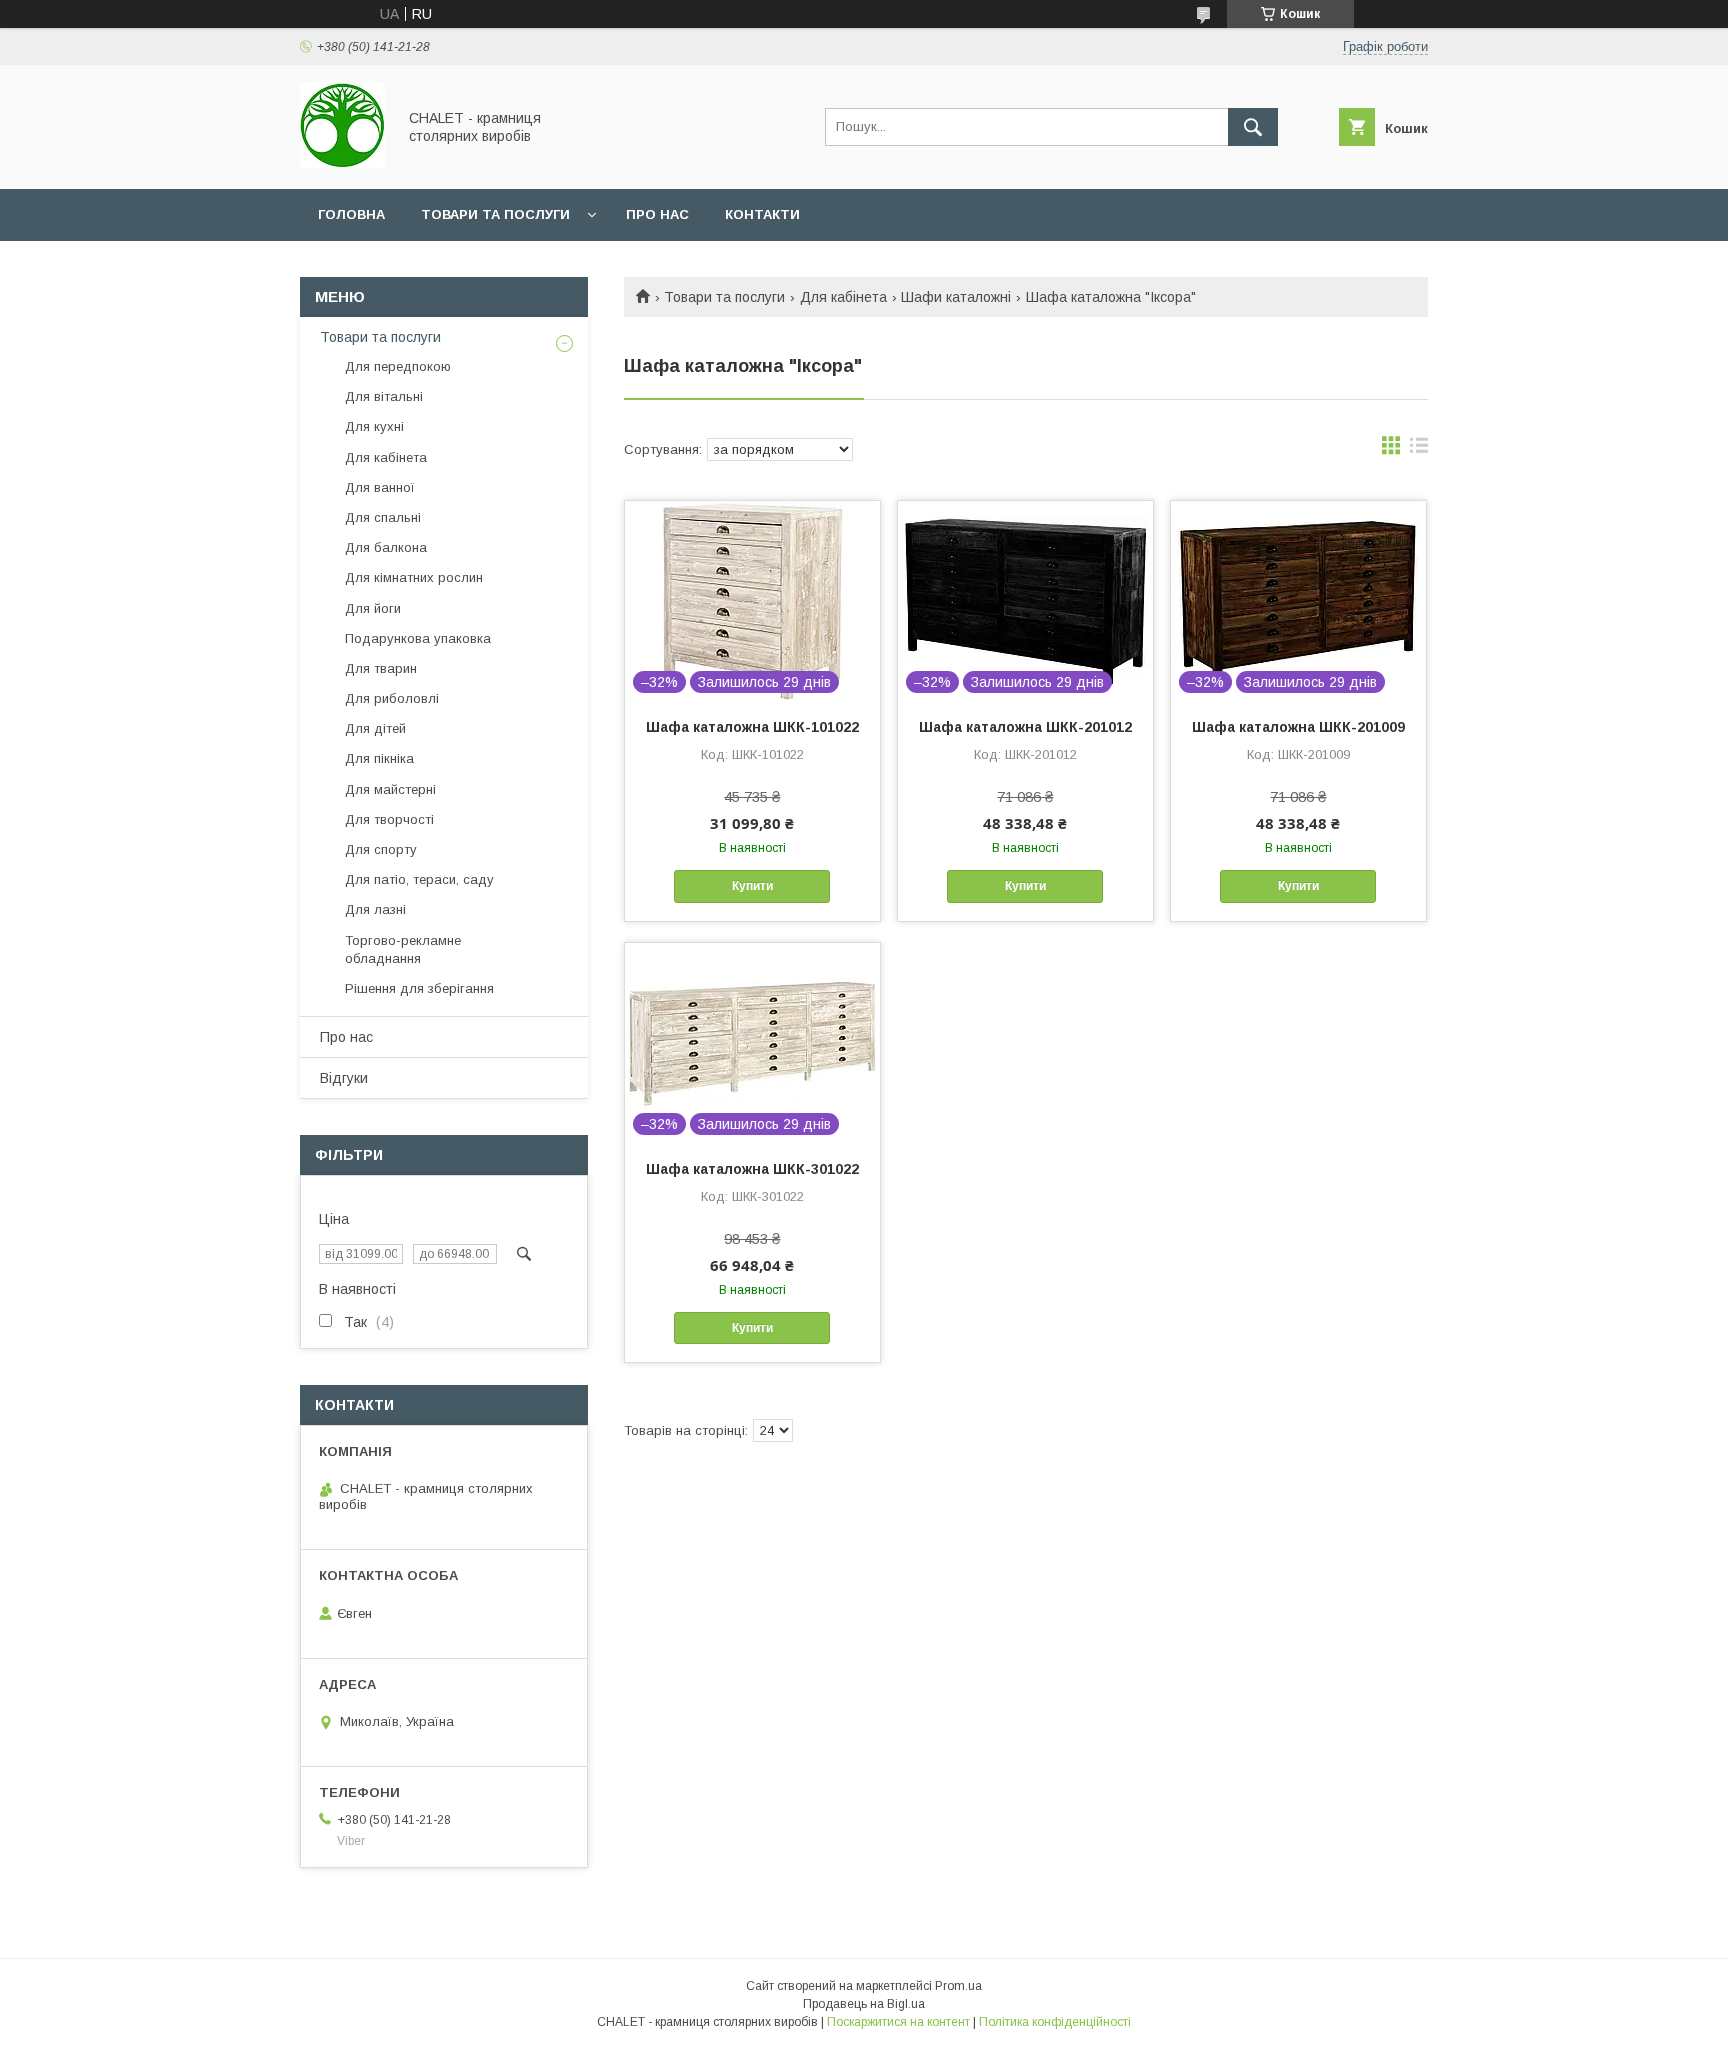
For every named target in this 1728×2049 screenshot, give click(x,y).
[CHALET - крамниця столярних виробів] (342, 163)
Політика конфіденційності (1055, 2022)
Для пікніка (379, 758)
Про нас (657, 214)
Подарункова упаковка (418, 638)
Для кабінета (843, 297)
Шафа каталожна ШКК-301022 (752, 1169)
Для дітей (375, 728)
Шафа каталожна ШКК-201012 (1025, 727)
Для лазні (375, 909)
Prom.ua (958, 1986)
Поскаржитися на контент (898, 2022)
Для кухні (374, 426)
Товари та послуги (495, 214)
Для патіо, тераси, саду (419, 879)
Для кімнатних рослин (414, 577)
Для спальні (383, 517)
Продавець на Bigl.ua (864, 2004)
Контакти (762, 214)
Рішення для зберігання (419, 988)
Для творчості (389, 819)
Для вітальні (384, 396)
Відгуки (344, 1078)
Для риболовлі (392, 698)
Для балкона (386, 547)
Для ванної (380, 487)
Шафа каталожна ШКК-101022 (752, 727)
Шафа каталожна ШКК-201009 (1298, 727)
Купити (752, 886)
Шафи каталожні (956, 297)
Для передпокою (398, 366)
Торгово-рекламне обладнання (403, 949)
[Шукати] (1253, 127)
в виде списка (1419, 450)
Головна (351, 214)
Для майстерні (390, 789)
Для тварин (381, 668)
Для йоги (373, 608)
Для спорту (381, 849)
